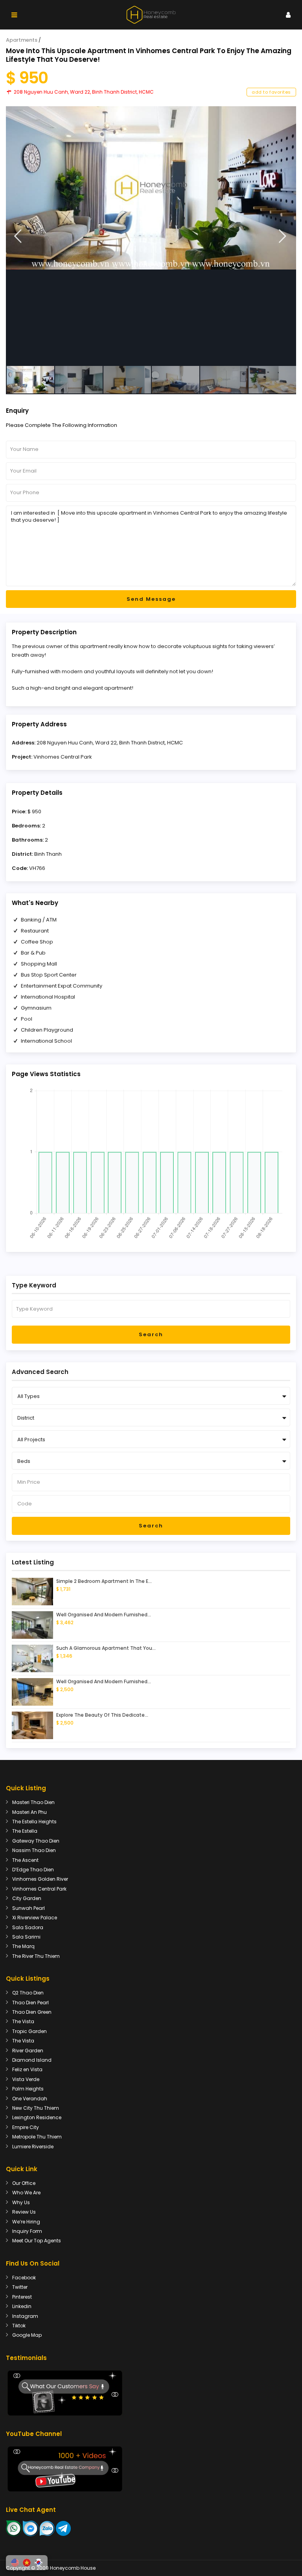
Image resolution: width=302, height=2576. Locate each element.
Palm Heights (28, 2089)
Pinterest (22, 2297)
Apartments (22, 40)
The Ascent (25, 1860)
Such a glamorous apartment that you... (106, 1648)
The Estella (25, 1831)
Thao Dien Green (32, 2012)
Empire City (26, 2127)
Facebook (24, 2278)
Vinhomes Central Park (63, 757)
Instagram (25, 2316)
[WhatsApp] (14, 2528)
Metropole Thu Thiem (37, 2137)
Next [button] (283, 236)
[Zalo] (47, 2528)
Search (151, 1334)
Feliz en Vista (27, 2069)
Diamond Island (32, 2060)
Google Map (27, 2335)
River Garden (28, 2051)
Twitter (20, 2287)
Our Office (24, 2183)
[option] (151, 188)
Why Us (21, 2202)
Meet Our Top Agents (37, 2241)
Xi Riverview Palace (35, 1918)
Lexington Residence (37, 2117)
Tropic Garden (29, 2031)
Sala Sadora (28, 1927)
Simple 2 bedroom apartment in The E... (104, 1581)
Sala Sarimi (26, 1937)
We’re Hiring (26, 2222)
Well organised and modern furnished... (104, 1615)
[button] (15, 2563)
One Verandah (30, 2099)
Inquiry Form (27, 2231)
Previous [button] (18, 236)
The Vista (23, 2021)
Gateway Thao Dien (36, 1841)
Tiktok (19, 2326)
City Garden (27, 1898)
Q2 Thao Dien (28, 1993)
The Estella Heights (34, 1822)
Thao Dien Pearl (30, 2003)
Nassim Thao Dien (34, 1850)
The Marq (23, 1946)
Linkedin (22, 2306)
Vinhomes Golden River (40, 1879)
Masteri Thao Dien (33, 1802)
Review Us (24, 2212)
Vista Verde (26, 2079)
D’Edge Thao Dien (33, 1870)
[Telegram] (63, 2528)
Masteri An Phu (29, 1812)
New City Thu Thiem (36, 2108)
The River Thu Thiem (36, 1956)
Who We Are (26, 2193)
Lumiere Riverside (33, 2147)
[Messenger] (31, 2528)
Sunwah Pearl (29, 1908)
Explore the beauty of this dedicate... (102, 1715)
